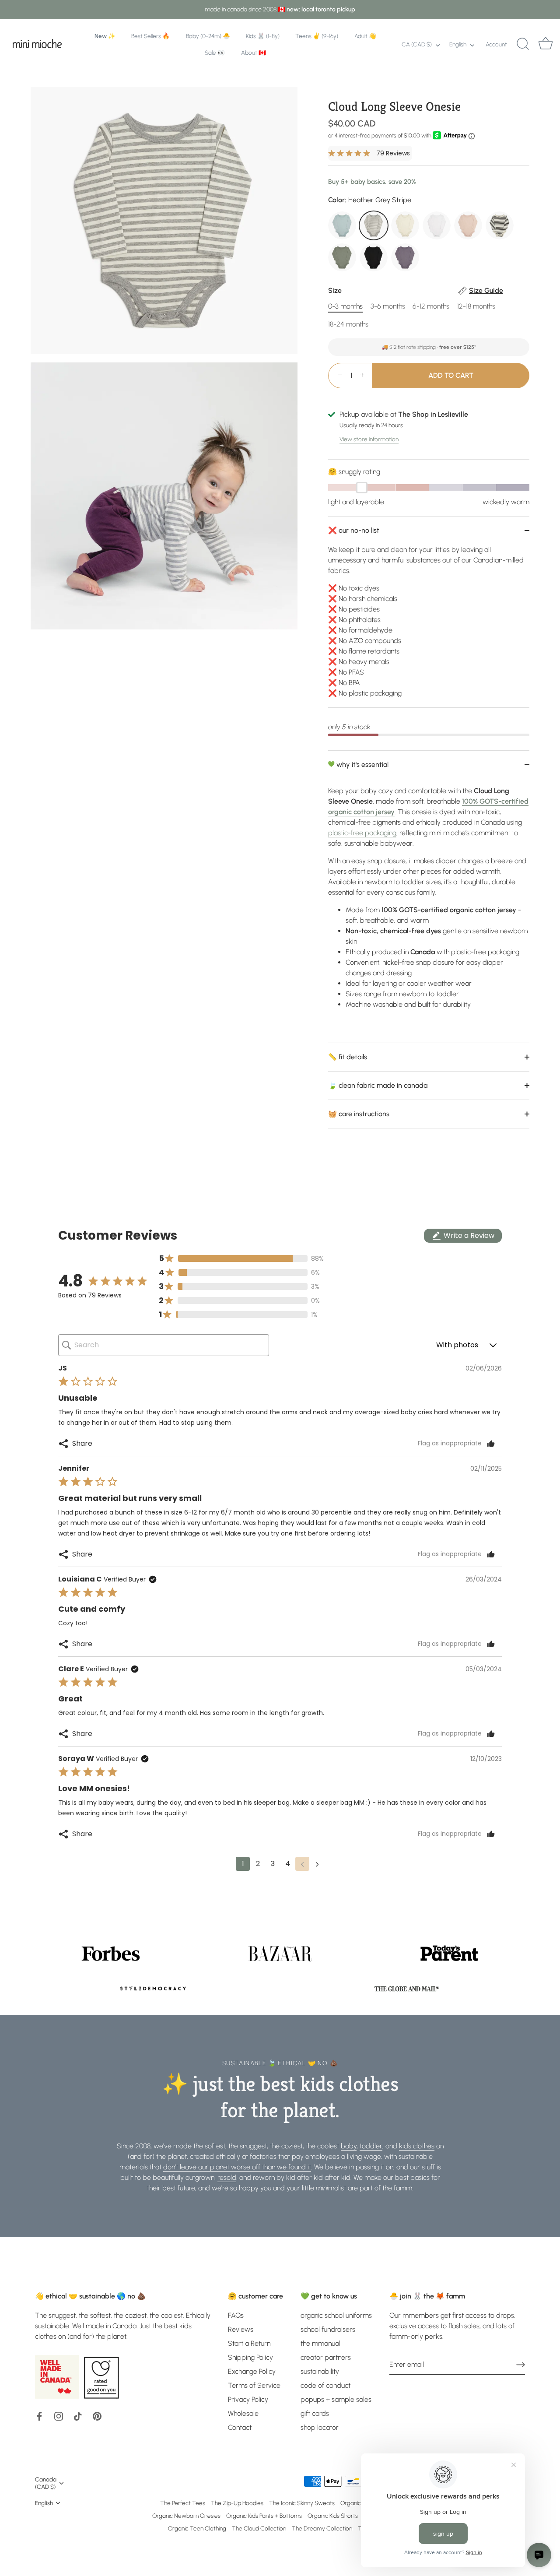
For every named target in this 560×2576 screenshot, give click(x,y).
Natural (405, 225)
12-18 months (476, 306)
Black (374, 257)
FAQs (236, 2315)
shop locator (320, 2427)
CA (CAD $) (417, 44)
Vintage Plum (405, 257)
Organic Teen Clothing (197, 2528)
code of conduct (325, 2385)
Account (496, 44)
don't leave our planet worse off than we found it (237, 2167)
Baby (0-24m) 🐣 (208, 36)
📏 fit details (348, 1057)
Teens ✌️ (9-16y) (317, 36)
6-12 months (431, 306)
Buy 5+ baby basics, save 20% (372, 182)
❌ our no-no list (354, 530)
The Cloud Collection (259, 2528)
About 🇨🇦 (254, 53)
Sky (342, 225)
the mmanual (320, 2343)
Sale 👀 (215, 53)
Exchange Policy (252, 2371)
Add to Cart (451, 375)
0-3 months (345, 306)
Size (416, 290)
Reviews (241, 2329)
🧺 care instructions (359, 1114)
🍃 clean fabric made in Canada (378, 1085)
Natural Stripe (500, 225)
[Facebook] (39, 2416)
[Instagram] (59, 2416)
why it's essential (362, 764)
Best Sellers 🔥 (150, 36)
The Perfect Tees (183, 2503)
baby (349, 2146)
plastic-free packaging (362, 833)
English (458, 44)
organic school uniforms (336, 2315)
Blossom (468, 225)
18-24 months (348, 324)
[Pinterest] (97, 2416)
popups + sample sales (336, 2399)
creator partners (326, 2357)
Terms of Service (254, 2385)
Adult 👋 (365, 36)
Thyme (342, 257)
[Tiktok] (78, 2416)
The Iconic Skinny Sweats (302, 2503)
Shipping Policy (250, 2357)
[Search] (523, 44)
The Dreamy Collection (322, 2528)
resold (227, 2177)
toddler (371, 2146)
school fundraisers (328, 2329)
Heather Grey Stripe (374, 225)
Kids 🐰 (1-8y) (263, 36)
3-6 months (388, 306)
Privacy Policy (248, 2399)
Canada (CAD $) (46, 2483)
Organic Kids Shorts (333, 2516)
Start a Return (249, 2343)
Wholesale (243, 2413)
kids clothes (417, 2146)
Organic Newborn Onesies (186, 2516)
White (437, 225)
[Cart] (546, 44)
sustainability (320, 2371)
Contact (240, 2427)
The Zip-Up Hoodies (237, 2503)
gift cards (315, 2413)
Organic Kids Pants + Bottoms (264, 2516)
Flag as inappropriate (450, 1444)
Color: (370, 200)
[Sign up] (521, 2365)
